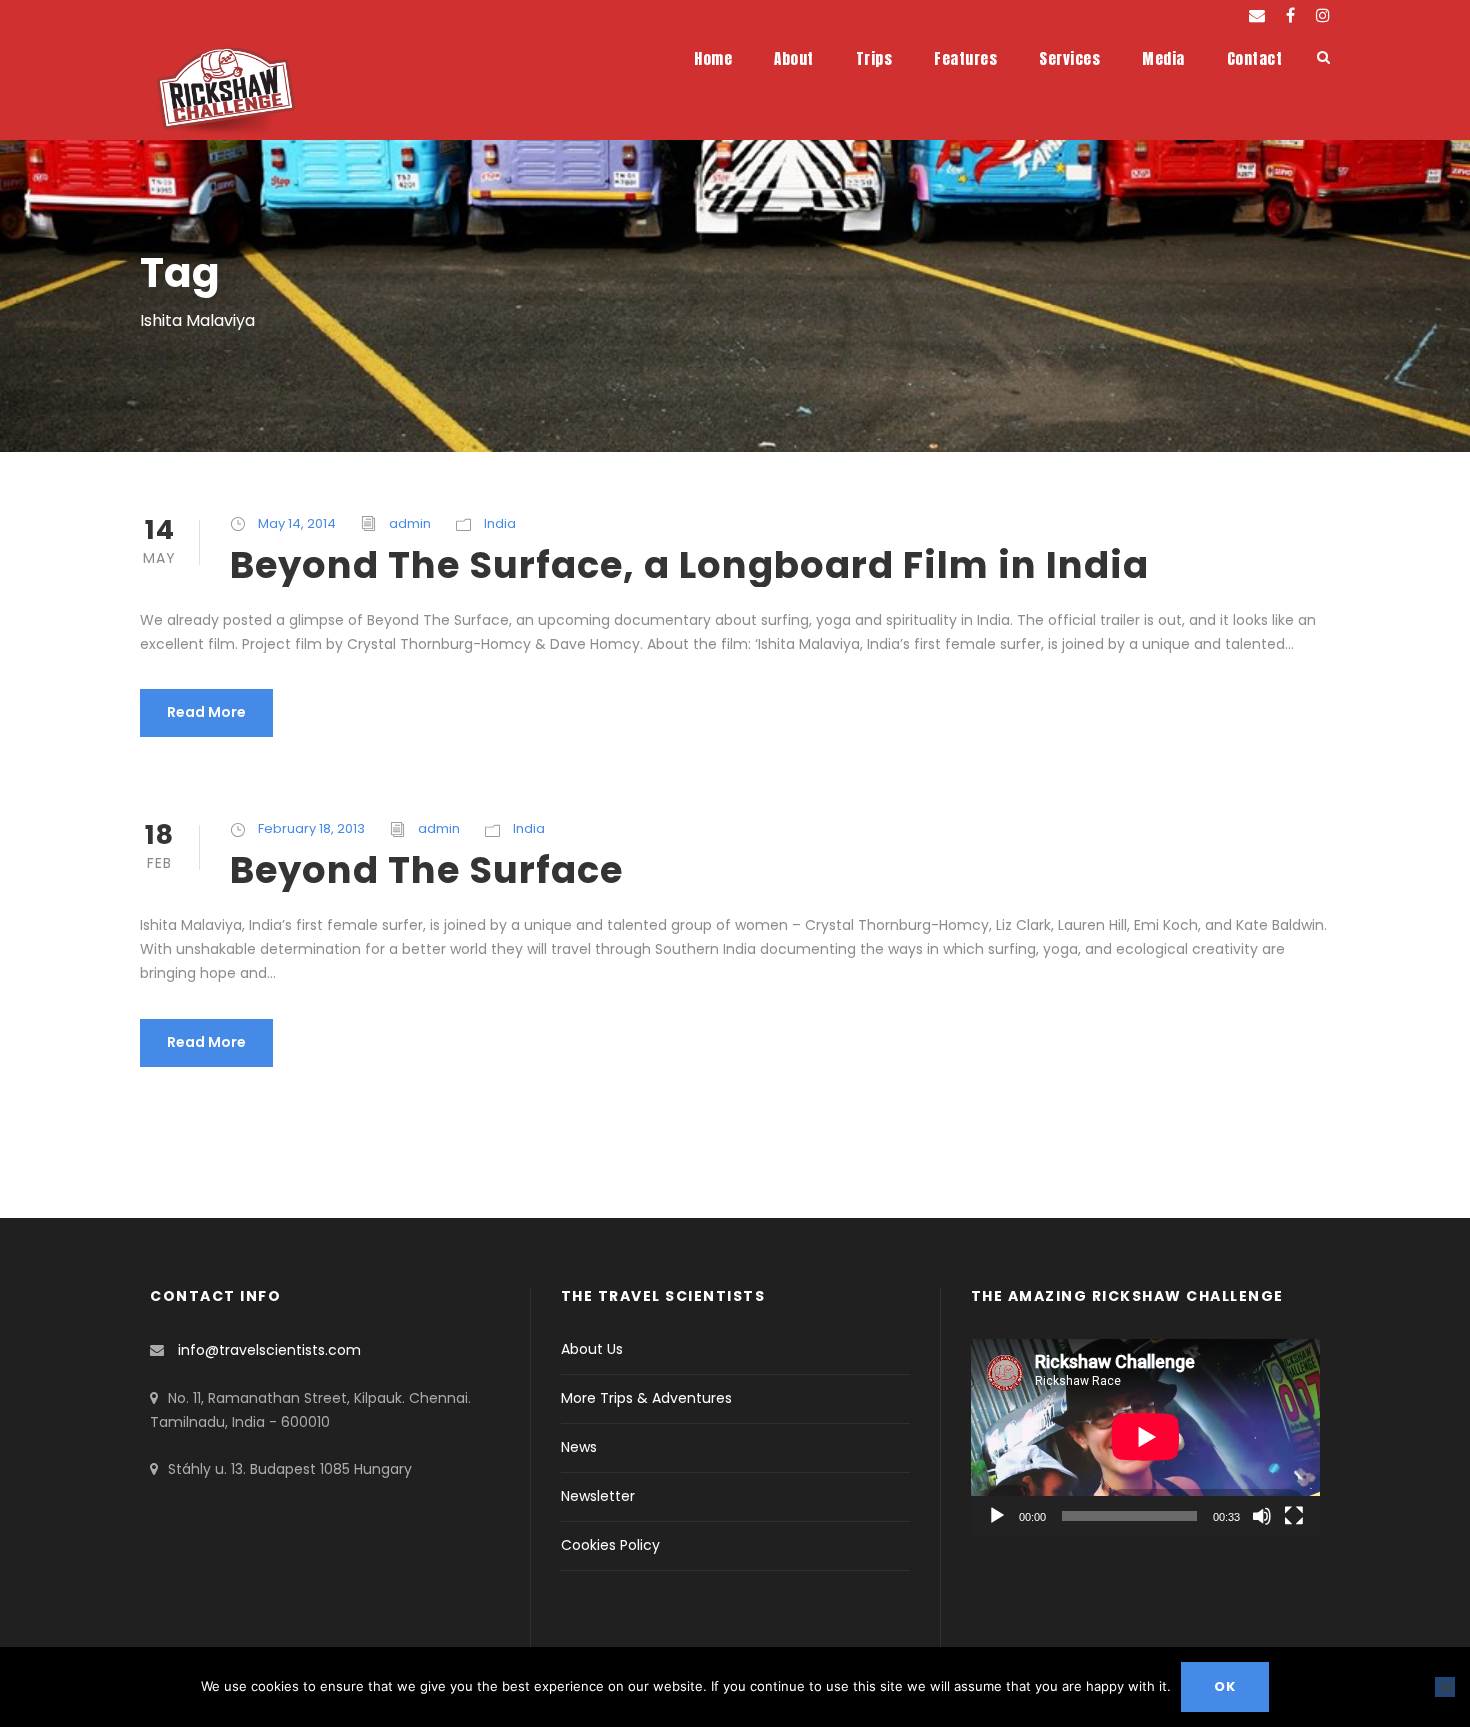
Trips (874, 58)
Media (1163, 58)
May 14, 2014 (297, 523)
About (794, 58)
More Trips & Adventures (646, 1398)
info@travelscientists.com (269, 1350)
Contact (1255, 58)
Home (713, 58)
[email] (1257, 15)
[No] (1445, 1687)
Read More (206, 712)
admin (410, 523)
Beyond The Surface (426, 870)
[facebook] (1290, 15)
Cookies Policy (610, 1545)
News (579, 1447)
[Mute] (1262, 1516)
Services (1069, 58)
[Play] (997, 1516)
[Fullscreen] (1294, 1516)
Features (965, 58)
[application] (1145, 1437)
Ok (1225, 1686)
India (500, 523)
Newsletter (598, 1496)
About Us (592, 1349)
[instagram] (1323, 15)
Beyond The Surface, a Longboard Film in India (689, 565)
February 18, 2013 (311, 828)
